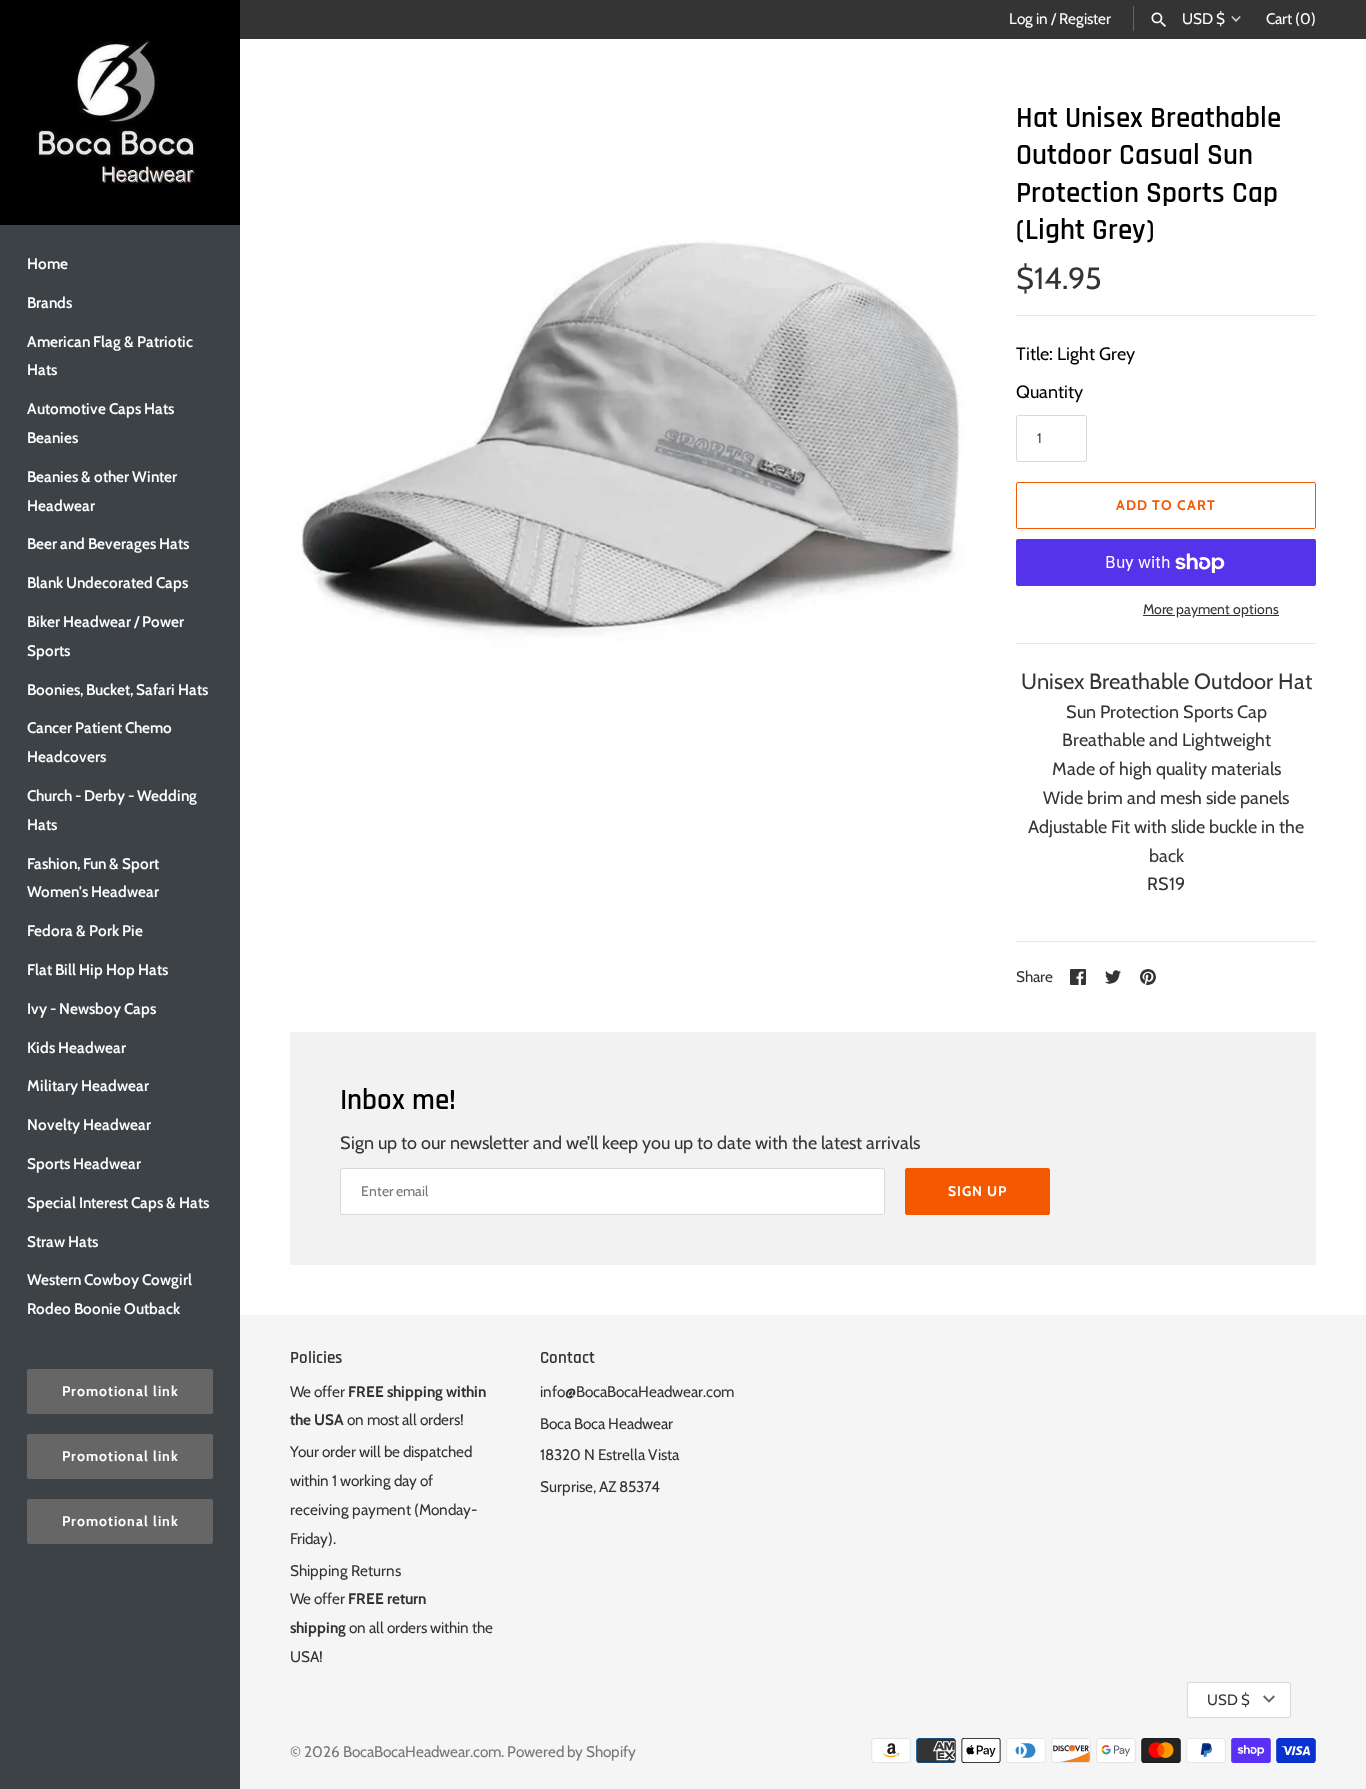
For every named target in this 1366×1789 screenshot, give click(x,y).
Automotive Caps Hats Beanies (100, 423)
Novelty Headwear (89, 1124)
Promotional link (120, 1391)
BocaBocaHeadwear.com (422, 1751)
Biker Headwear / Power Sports (105, 636)
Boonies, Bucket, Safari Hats (117, 689)
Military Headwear (88, 1085)
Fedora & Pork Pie (85, 930)
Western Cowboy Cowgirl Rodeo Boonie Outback (109, 1294)
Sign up (977, 1191)
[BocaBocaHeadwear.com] (120, 112)
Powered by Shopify (571, 1751)
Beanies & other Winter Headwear (102, 491)
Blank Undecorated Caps (107, 582)
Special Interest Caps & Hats (118, 1202)
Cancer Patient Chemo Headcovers (99, 742)
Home (47, 263)
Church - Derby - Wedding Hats (112, 810)
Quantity (1049, 392)
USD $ (1203, 19)
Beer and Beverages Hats (108, 543)
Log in (1028, 18)
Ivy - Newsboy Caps (91, 1008)
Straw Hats (62, 1241)
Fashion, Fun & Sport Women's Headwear (93, 878)
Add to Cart (1166, 505)
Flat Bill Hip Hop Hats (97, 969)
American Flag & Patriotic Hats (110, 356)
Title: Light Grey (1075, 354)
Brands (49, 302)
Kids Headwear (76, 1047)
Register (1085, 18)
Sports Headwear (84, 1163)
